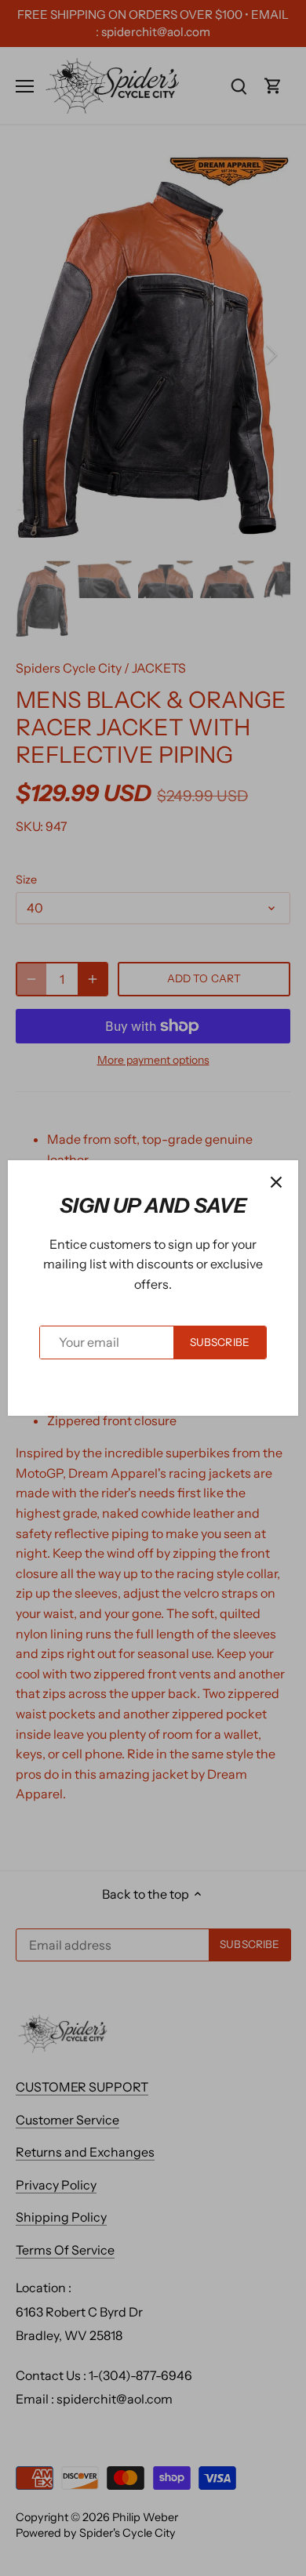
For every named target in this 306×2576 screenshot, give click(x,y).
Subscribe (220, 1342)
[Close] (276, 1182)
